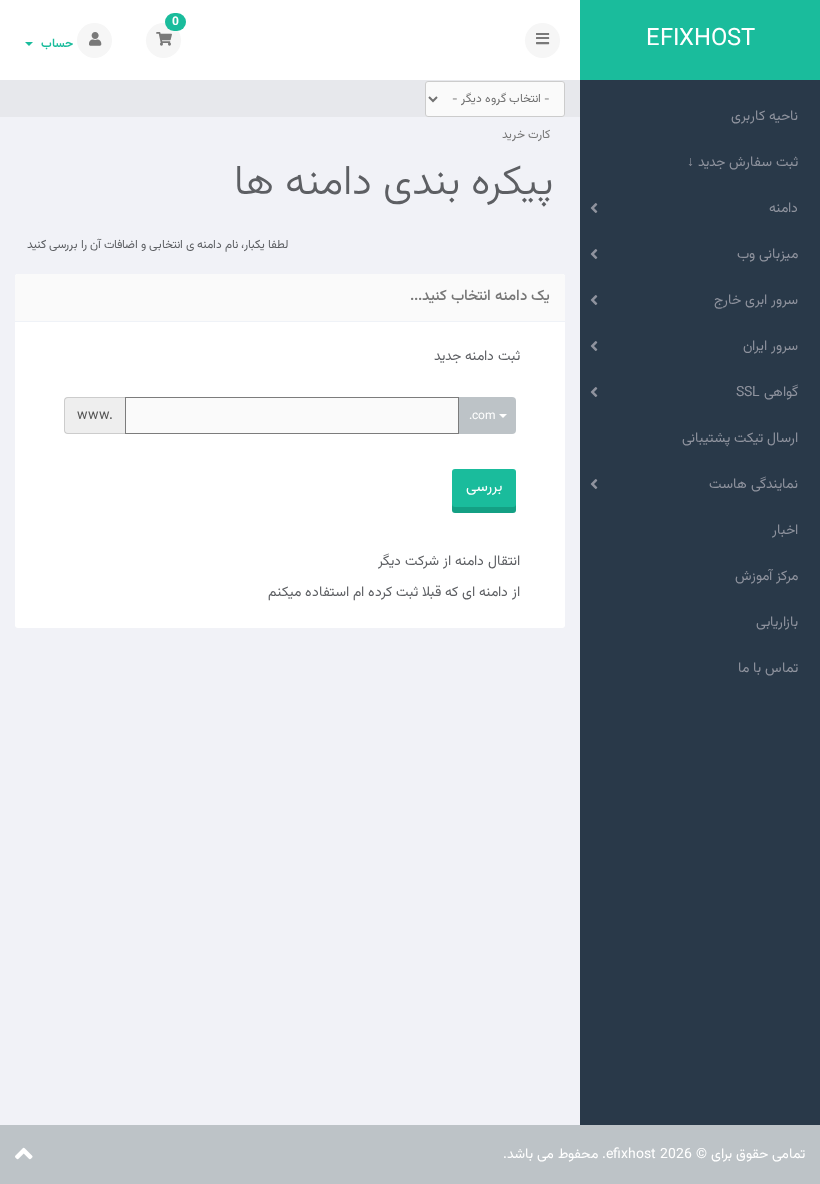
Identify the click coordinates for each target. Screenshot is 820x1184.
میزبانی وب (771, 255)
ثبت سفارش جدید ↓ (746, 163)
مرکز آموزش (770, 577)
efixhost (700, 39)
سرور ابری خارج (760, 301)
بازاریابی (781, 623)
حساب (54, 44)
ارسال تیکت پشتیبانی (744, 439)
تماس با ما (772, 669)
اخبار (789, 531)
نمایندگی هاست (757, 485)
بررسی (484, 487)
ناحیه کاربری (768, 117)
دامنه (787, 209)
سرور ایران (774, 347)
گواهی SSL (771, 393)
